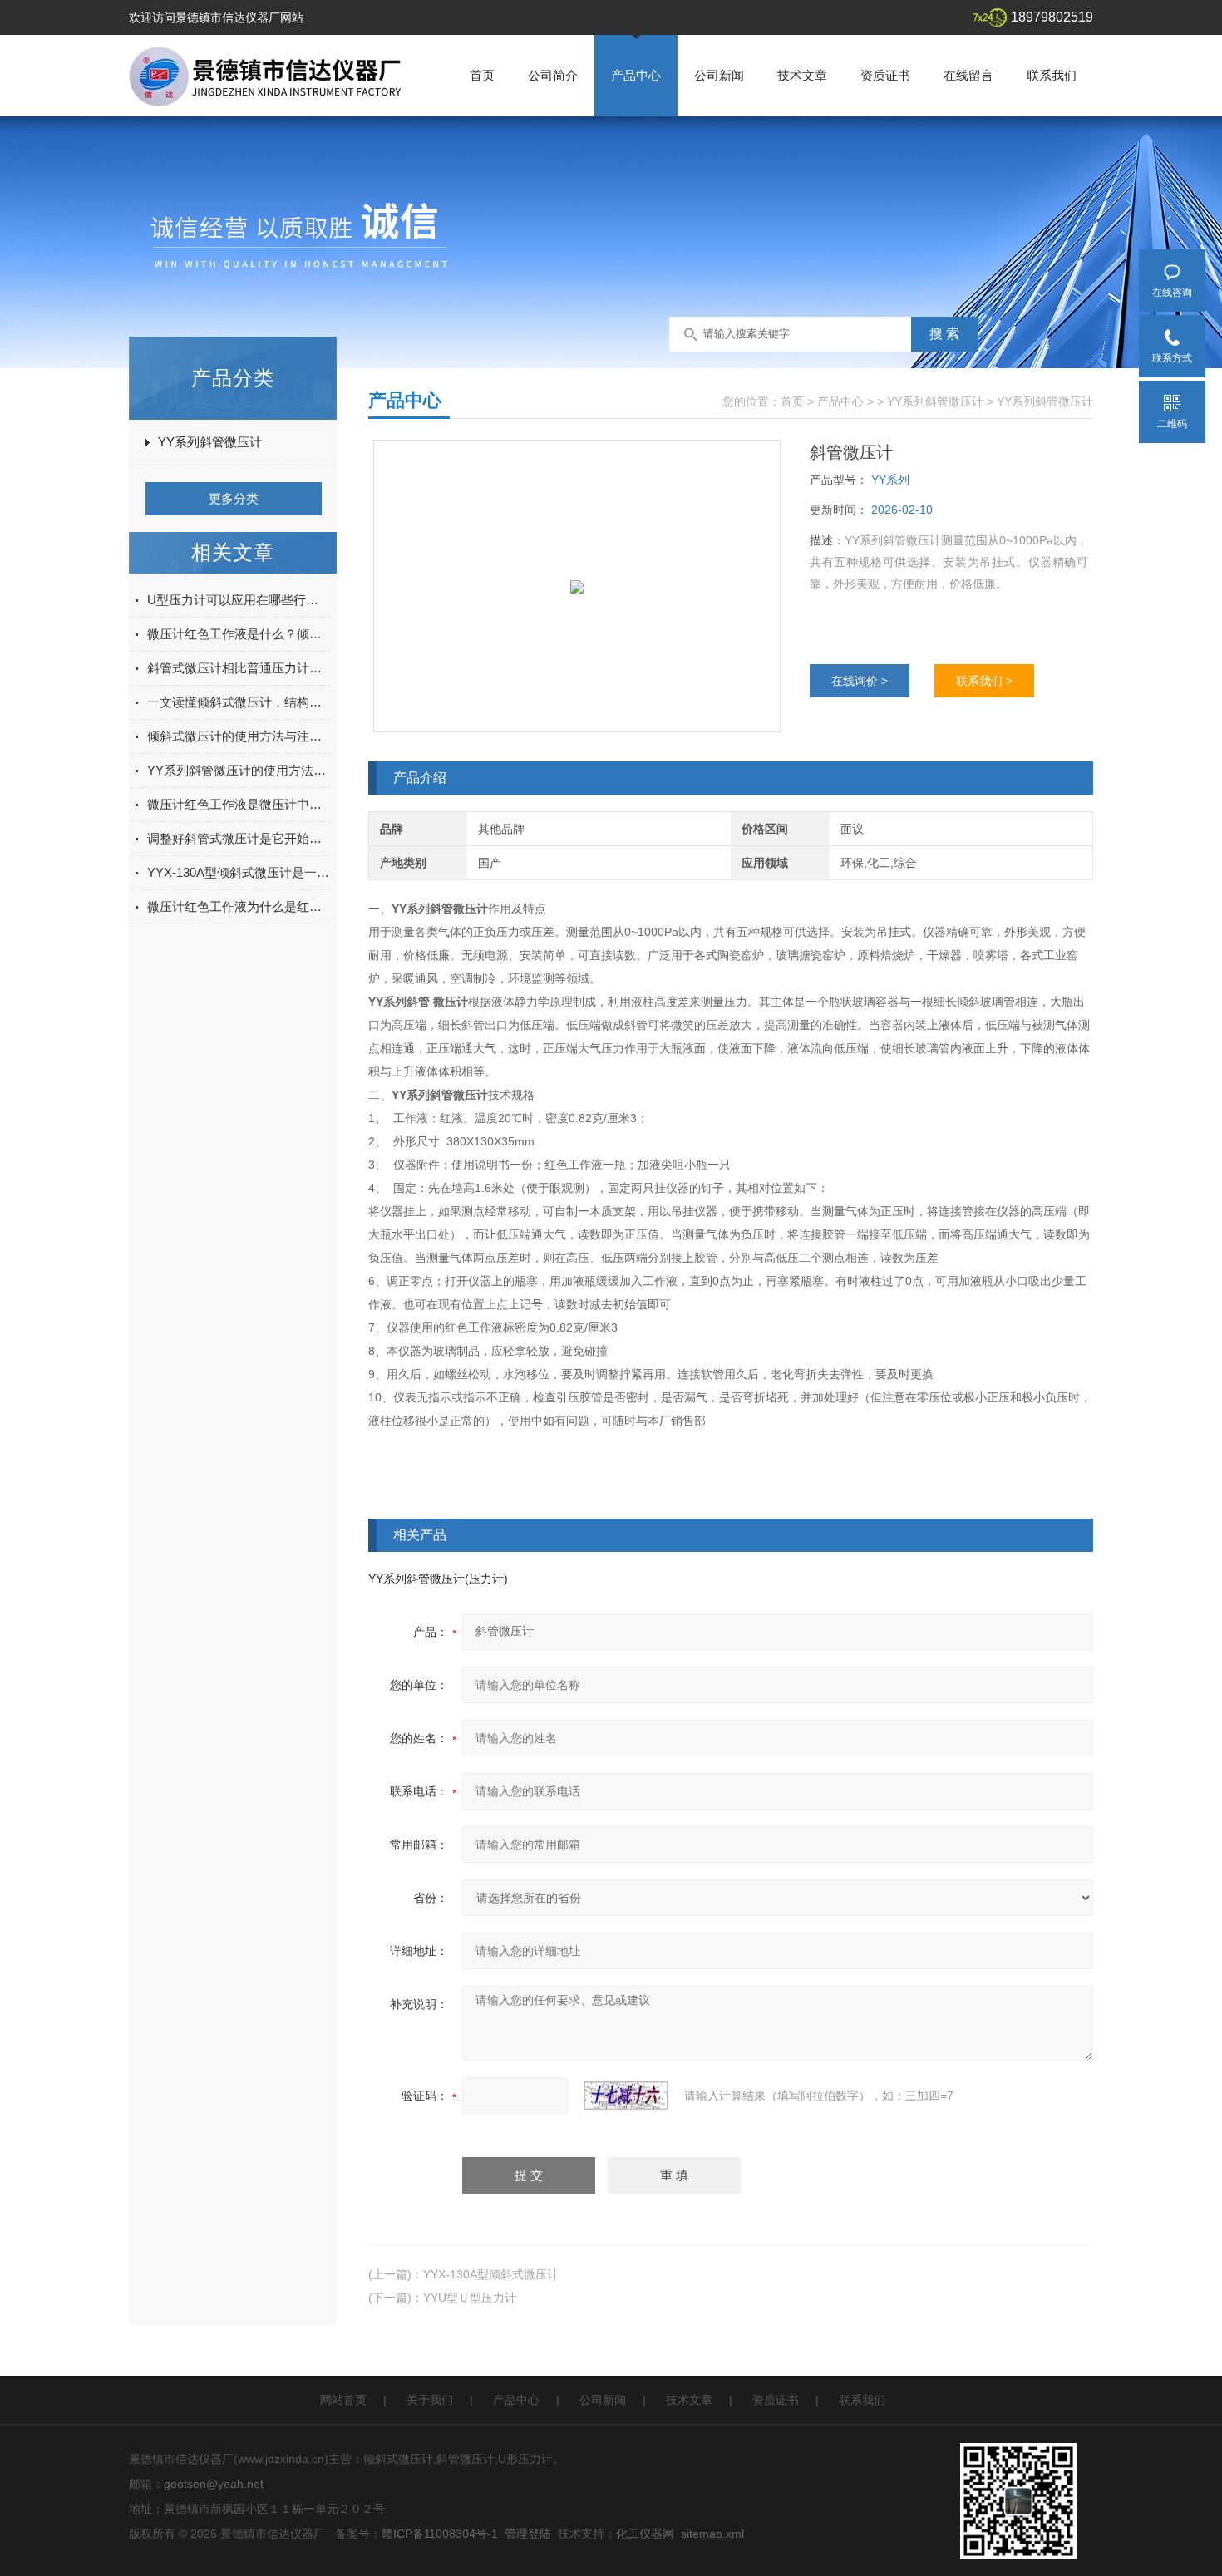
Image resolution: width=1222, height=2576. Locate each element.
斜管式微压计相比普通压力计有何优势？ (239, 668)
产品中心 (636, 75)
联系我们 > (984, 681)
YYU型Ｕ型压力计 (470, 2298)
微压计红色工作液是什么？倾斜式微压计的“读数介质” (239, 634)
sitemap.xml (712, 2534)
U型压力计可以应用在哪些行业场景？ (239, 600)
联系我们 (1052, 75)
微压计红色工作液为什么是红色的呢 (239, 906)
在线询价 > (860, 681)
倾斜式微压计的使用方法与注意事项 (239, 736)
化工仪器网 (645, 2534)
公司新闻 (719, 75)
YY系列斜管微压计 (210, 442)
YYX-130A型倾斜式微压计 (491, 2274)
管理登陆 (528, 2534)
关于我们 (430, 2400)
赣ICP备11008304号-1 (440, 2534)
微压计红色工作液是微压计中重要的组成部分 (239, 804)
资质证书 (885, 75)
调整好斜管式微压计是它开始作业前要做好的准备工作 (239, 838)
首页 (482, 75)
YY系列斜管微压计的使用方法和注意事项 (239, 770)
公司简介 (553, 75)
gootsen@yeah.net (214, 2484)
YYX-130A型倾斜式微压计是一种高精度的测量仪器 (239, 872)
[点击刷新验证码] (626, 2096)
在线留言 (968, 75)
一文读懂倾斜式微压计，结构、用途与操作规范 (239, 702)
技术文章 (802, 75)
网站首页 (343, 2400)
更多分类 (234, 498)
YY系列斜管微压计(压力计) (438, 1579)
